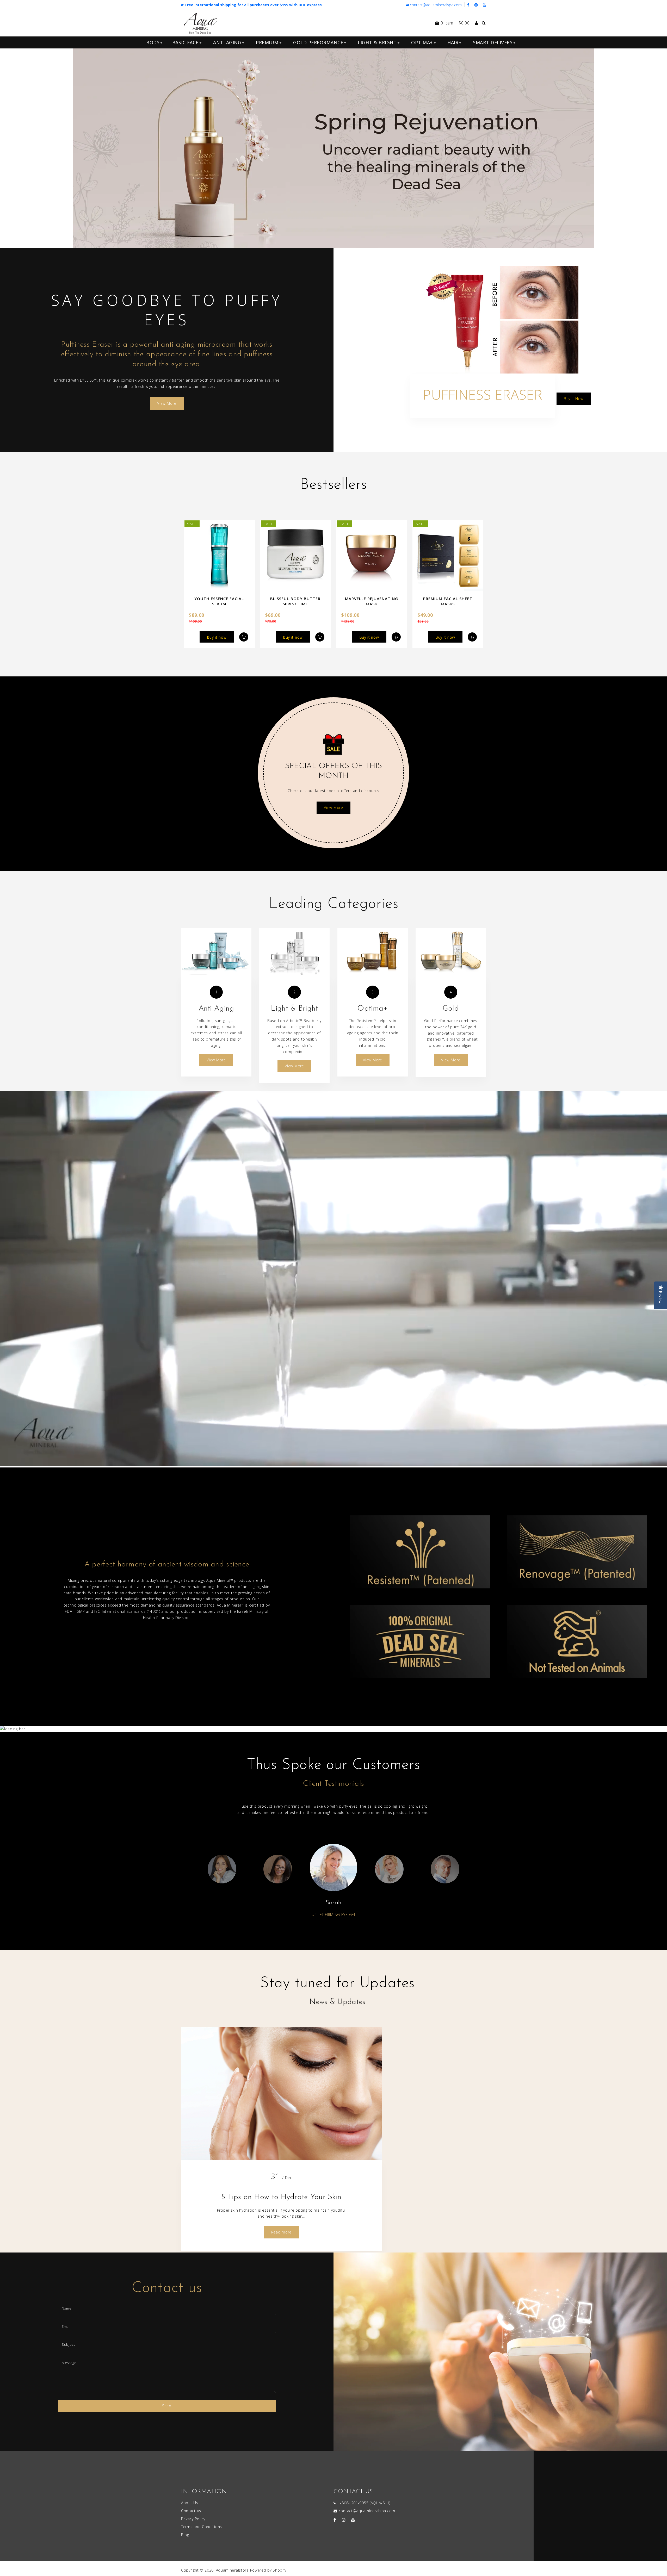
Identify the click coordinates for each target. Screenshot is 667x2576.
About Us (190, 2503)
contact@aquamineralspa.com (436, 5)
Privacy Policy (193, 2519)
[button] (36, 148)
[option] (333, 148)
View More (581, 164)
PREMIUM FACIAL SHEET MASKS (448, 601)
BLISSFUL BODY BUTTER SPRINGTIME (295, 601)
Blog (185, 2535)
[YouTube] (484, 5)
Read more (281, 2232)
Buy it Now (574, 399)
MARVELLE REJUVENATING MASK (372, 601)
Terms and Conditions (202, 2527)
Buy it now (217, 637)
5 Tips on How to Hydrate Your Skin (281, 2197)
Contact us (191, 2511)
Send (167, 2406)
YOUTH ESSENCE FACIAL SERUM (219, 601)
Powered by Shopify (268, 2570)
